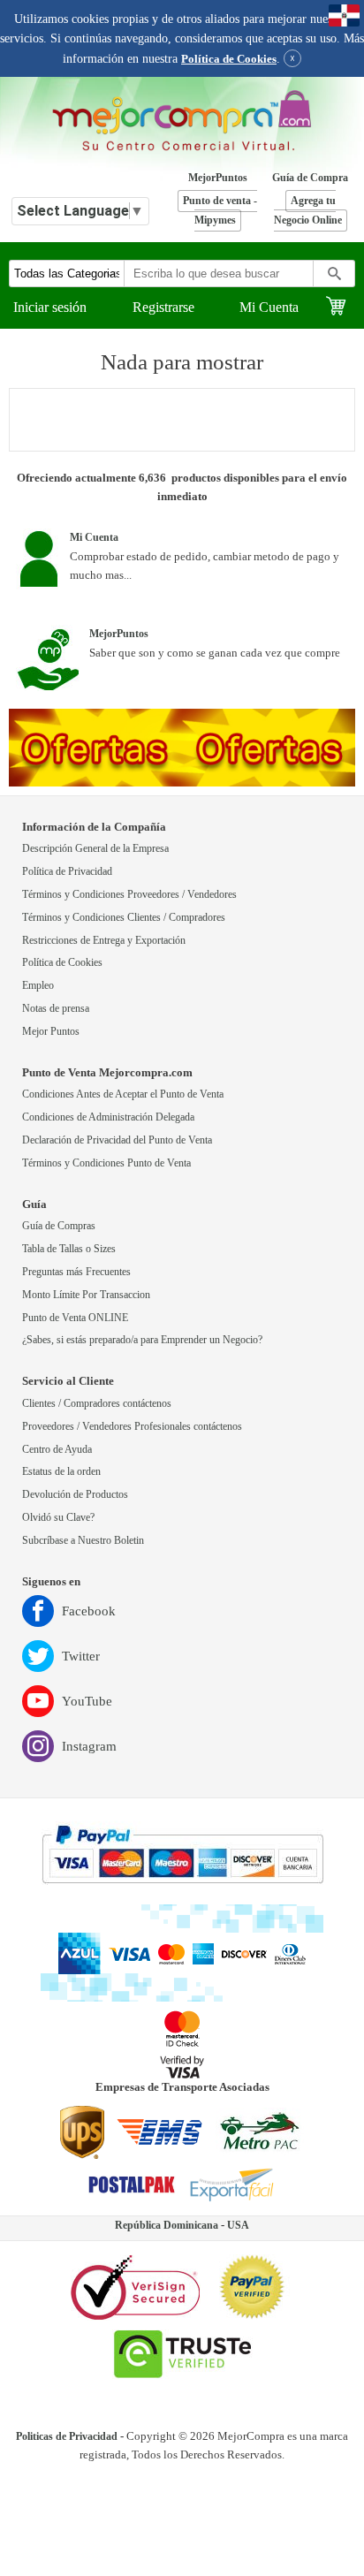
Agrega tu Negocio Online (308, 211)
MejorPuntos (218, 178)
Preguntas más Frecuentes (76, 1272)
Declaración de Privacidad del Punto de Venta (117, 1140)
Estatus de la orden (61, 1472)
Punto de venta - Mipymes (220, 211)
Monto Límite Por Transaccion (86, 1295)
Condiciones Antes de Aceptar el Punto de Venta (123, 1094)
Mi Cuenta (269, 307)
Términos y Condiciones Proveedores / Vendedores (129, 895)
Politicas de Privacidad (67, 2437)
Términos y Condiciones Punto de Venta (106, 1163)
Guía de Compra (310, 178)
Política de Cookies (229, 59)
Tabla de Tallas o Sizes (69, 1249)
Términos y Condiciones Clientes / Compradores (124, 918)
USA (238, 2226)
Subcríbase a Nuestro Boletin (83, 1541)
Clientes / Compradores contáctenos (97, 1404)
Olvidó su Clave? (58, 1518)
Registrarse (163, 307)
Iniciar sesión (50, 307)
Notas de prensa (56, 1009)
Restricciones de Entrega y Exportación (104, 941)
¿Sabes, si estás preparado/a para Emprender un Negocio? (142, 1340)
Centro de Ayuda (57, 1450)
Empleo (38, 986)
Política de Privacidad (67, 872)
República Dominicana (167, 2226)
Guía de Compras (59, 1226)
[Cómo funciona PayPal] (182, 1856)
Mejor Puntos (51, 1032)
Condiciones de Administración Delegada (108, 1117)
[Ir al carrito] (345, 308)
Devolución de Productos (75, 1495)
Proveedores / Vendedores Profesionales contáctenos (132, 1427)
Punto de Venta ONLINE (75, 1318)
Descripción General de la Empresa (95, 849)
